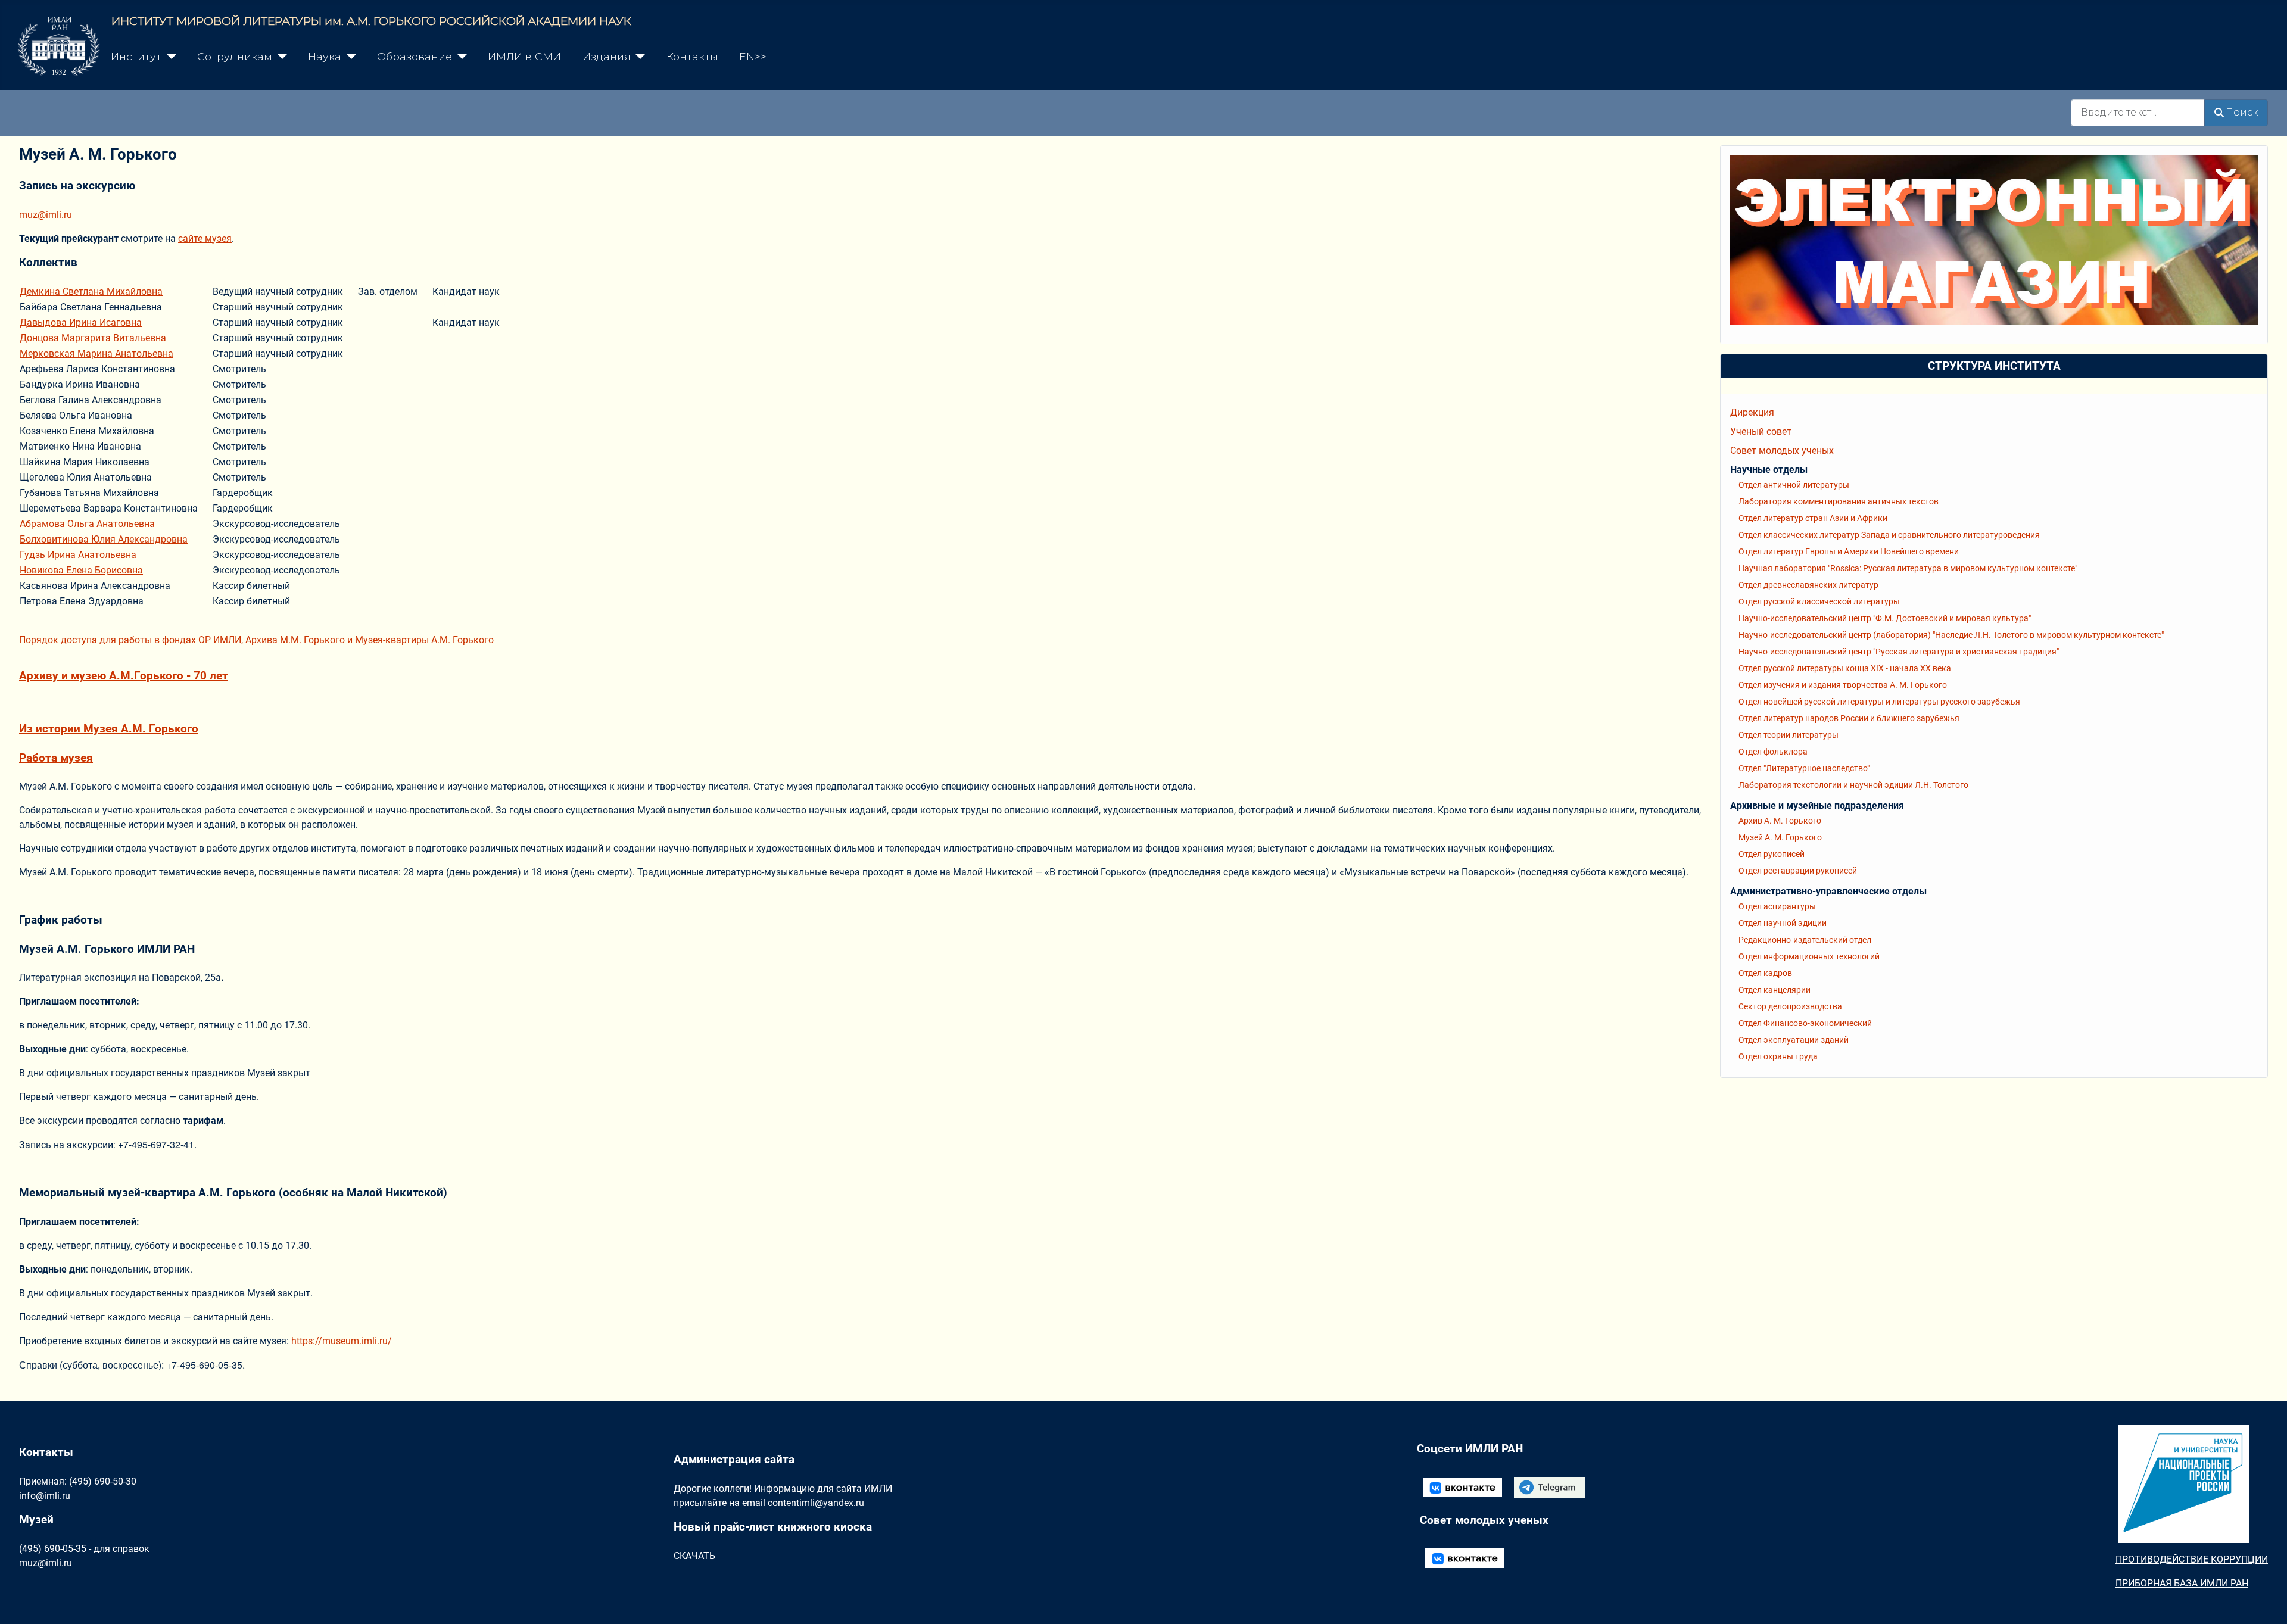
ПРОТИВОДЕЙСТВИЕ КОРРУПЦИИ (2192, 1559)
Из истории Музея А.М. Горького (109, 729)
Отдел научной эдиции (1783, 923)
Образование (415, 56)
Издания (607, 56)
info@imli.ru (45, 1496)
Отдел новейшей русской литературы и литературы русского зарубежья (1879, 702)
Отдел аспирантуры (1777, 906)
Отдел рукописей (1772, 854)
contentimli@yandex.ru (816, 1503)
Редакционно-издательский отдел (1805, 940)
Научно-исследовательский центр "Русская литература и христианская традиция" (1899, 652)
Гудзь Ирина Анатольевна (78, 555)
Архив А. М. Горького (1780, 821)
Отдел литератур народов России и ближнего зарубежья (1849, 718)
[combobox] (2138, 113)
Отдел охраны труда (1778, 1056)
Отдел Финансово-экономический (1805, 1023)
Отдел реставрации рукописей (1798, 871)
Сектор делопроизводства (1790, 1006)
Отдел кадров (1765, 973)
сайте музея (205, 239)
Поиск (2242, 112)
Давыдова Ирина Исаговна (81, 322)
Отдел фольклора (1773, 752)
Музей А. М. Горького (1780, 837)
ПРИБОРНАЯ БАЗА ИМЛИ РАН (2182, 1583)
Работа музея (56, 758)
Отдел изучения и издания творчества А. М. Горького (1843, 685)
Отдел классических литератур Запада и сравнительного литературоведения (1889, 535)
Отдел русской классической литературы (1819, 601)
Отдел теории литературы (1789, 735)
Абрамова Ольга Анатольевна (87, 524)
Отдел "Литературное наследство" (1804, 768)
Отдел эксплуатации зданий (1794, 1040)
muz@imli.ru (46, 215)
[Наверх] (2266, 1602)
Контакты (692, 56)
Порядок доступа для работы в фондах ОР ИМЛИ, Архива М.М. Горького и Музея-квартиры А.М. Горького (256, 640)
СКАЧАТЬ (694, 1556)
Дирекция (1752, 412)
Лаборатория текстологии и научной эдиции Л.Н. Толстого (1853, 785)
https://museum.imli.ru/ (342, 1341)
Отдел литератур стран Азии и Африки (1813, 518)
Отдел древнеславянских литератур (1808, 585)
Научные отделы (1769, 470)
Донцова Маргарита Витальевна (93, 338)
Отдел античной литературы (1794, 485)
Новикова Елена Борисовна (81, 570)
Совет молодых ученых (1782, 451)
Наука (325, 56)
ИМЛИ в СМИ (524, 56)
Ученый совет (1761, 431)
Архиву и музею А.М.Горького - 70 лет (124, 676)
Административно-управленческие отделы (1828, 891)
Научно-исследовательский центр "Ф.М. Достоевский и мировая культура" (1885, 618)
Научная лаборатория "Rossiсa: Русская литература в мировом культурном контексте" (1908, 568)
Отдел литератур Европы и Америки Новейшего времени (1849, 551)
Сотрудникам (235, 56)
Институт (136, 56)
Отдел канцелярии (1775, 990)
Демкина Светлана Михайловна (91, 292)
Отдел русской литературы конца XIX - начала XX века (1845, 668)
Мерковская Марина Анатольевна (96, 353)
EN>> (753, 56)
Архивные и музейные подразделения (1817, 805)
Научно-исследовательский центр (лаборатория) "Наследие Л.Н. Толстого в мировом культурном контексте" (1951, 635)
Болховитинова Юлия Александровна (104, 539)
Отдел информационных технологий (1809, 956)
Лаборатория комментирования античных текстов (1839, 501)
